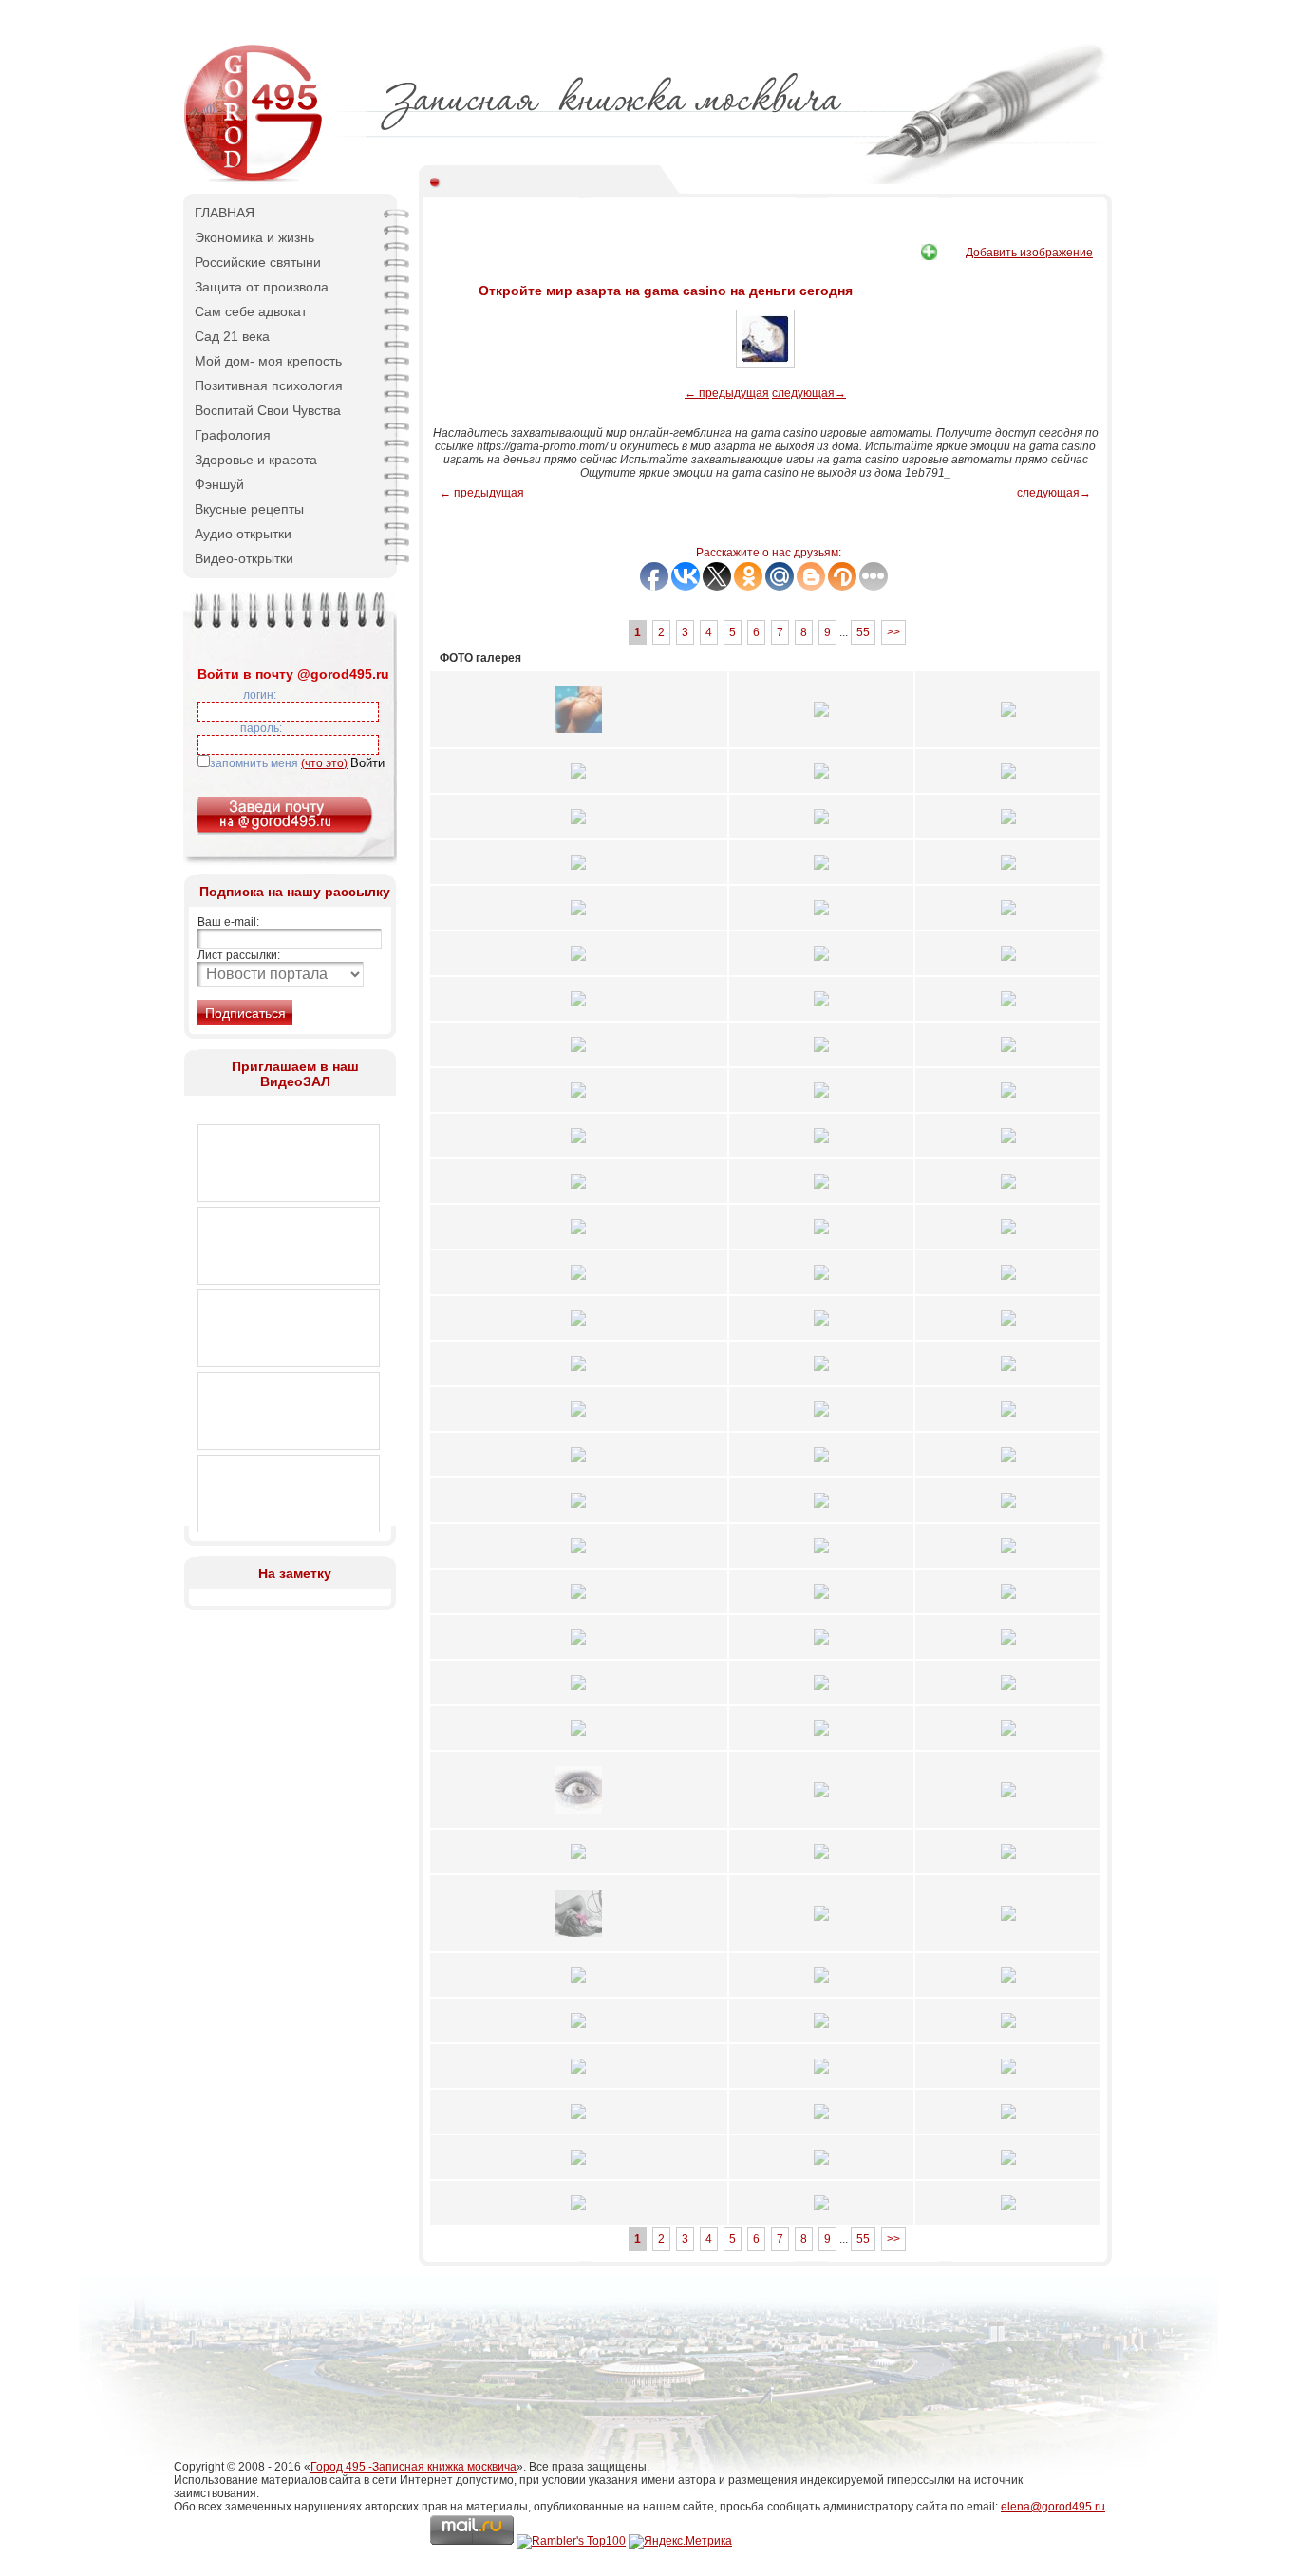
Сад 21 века (232, 336)
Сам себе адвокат (251, 311)
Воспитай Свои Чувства (268, 410)
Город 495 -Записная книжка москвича (414, 2467)
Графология (233, 435)
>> (893, 632)
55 (863, 632)
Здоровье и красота (256, 460)
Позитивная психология (269, 385)
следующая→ (809, 393)
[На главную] (254, 180)
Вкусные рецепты (249, 509)
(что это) (324, 763)
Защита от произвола (262, 287)
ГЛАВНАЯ (225, 213)
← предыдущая (727, 393)
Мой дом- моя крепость (268, 361)
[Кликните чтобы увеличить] (578, 739)
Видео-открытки (244, 558)
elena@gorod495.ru (1053, 2507)
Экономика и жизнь (254, 237)
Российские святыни (258, 262)
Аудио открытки (243, 534)
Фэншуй (219, 484)
